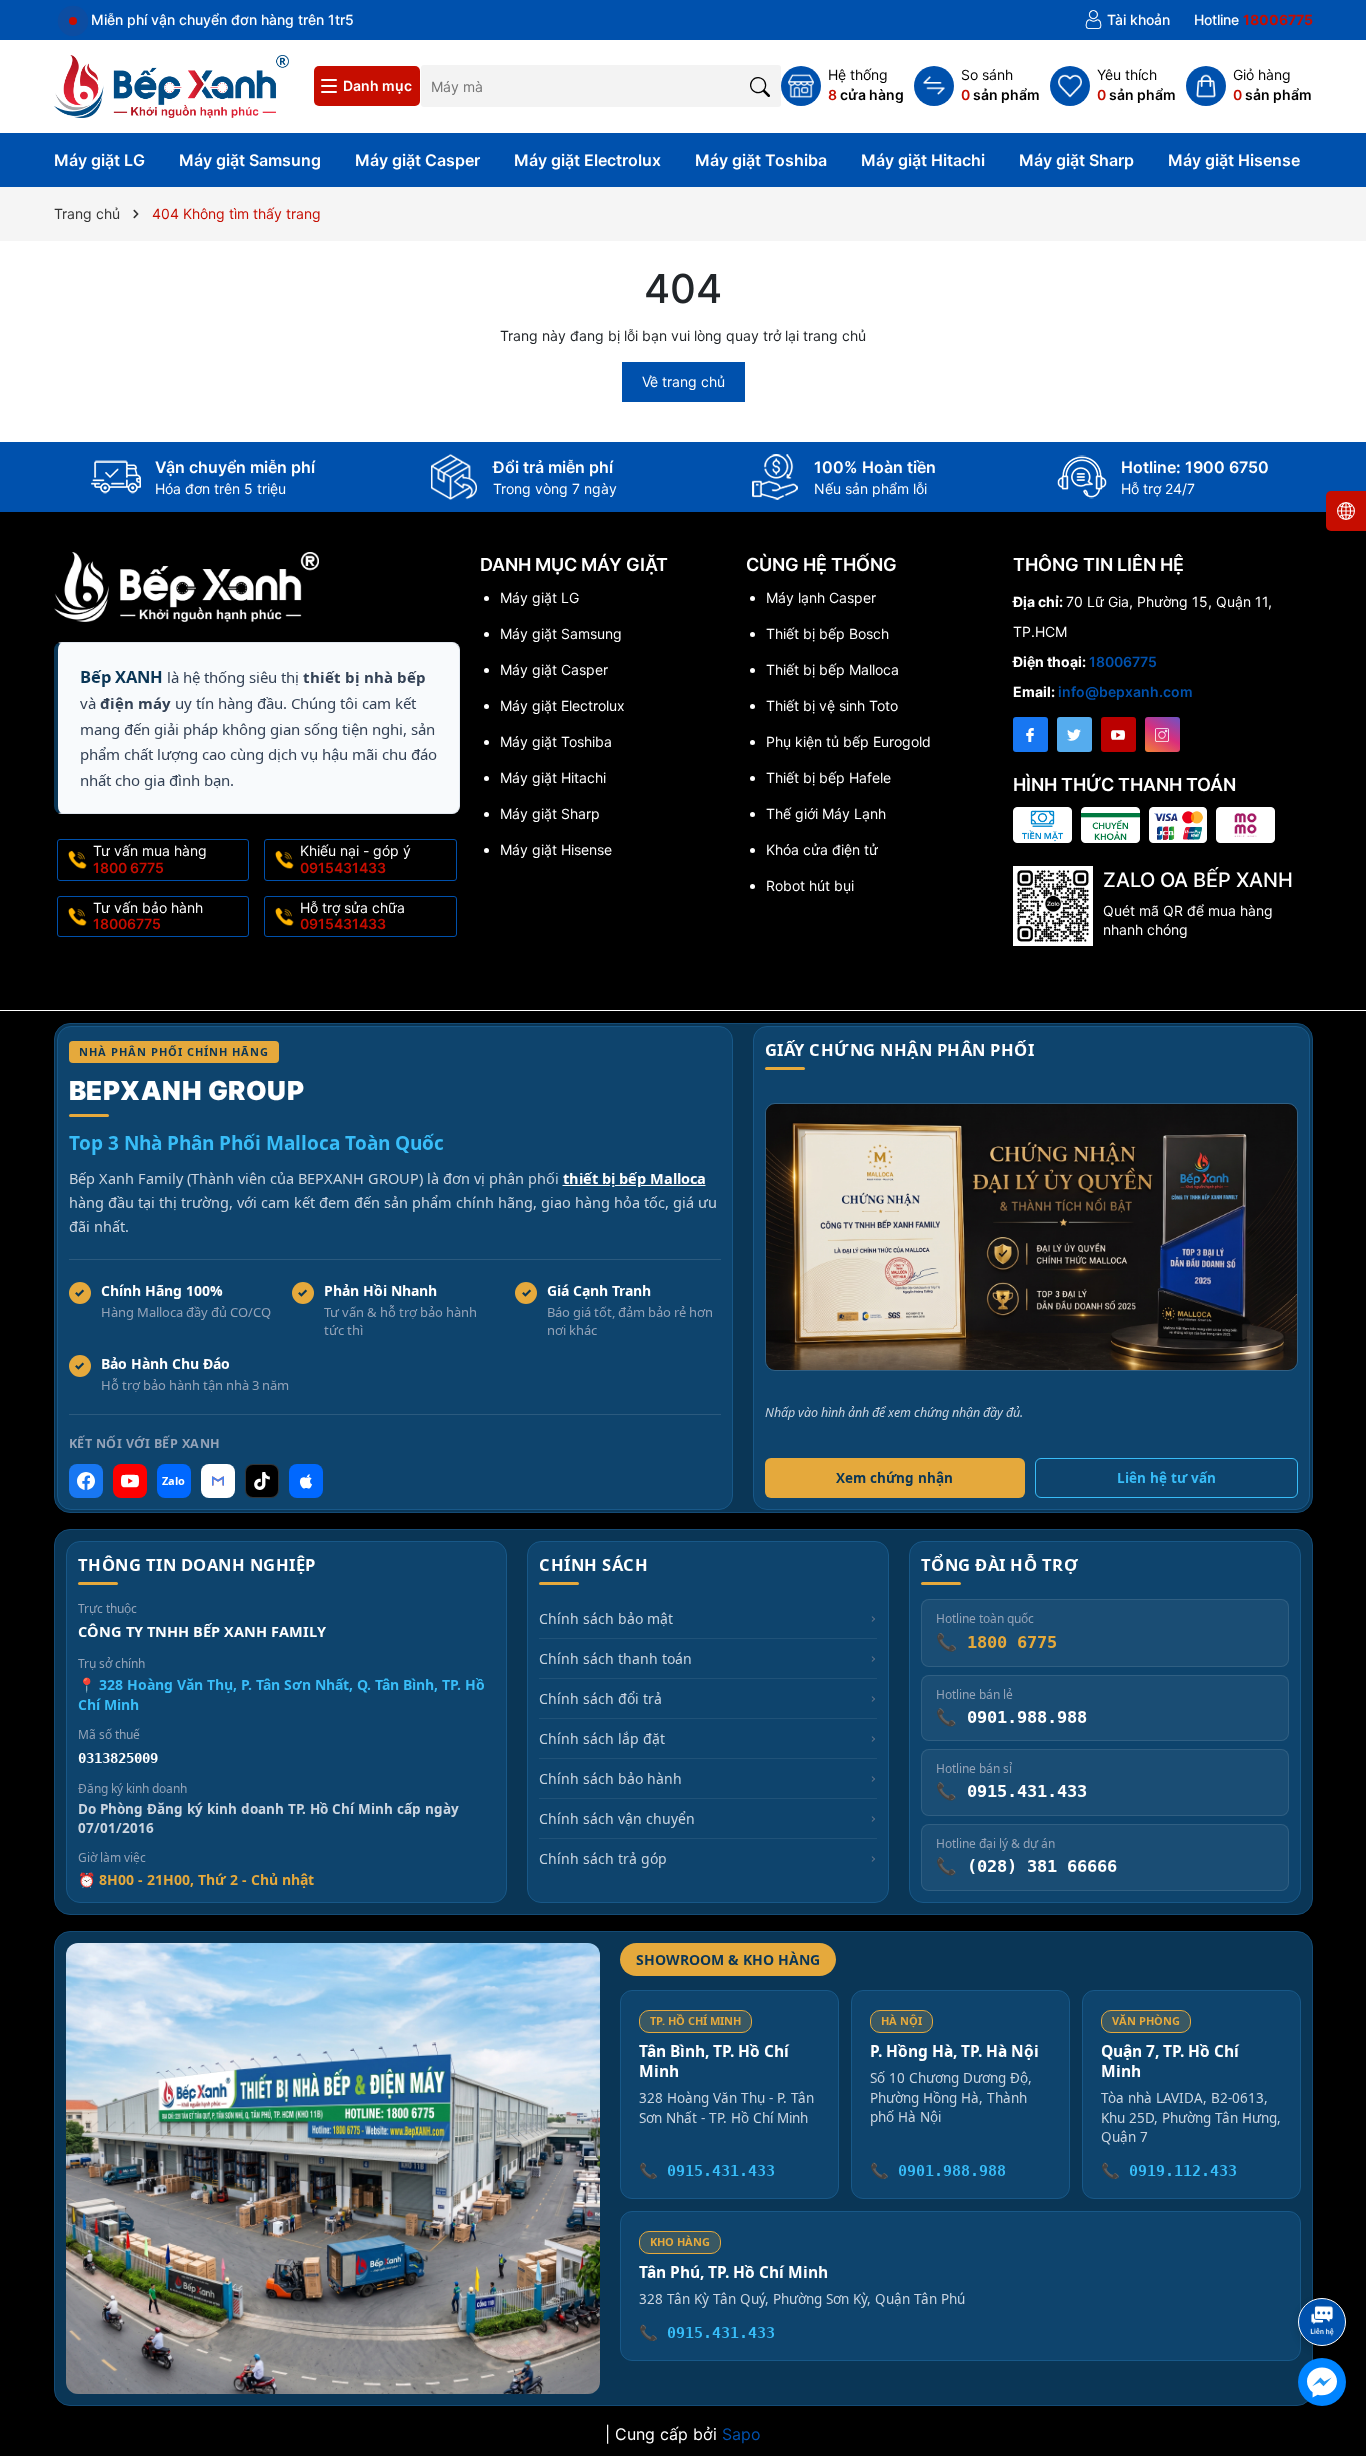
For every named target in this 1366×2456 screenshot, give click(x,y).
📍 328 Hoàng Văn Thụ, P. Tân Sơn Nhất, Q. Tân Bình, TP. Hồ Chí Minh (281, 1694)
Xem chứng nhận (894, 1478)
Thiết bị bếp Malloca (832, 669)
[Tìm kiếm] (760, 85)
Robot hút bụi (810, 885)
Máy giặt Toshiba (761, 160)
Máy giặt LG (99, 160)
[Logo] (172, 84)
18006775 (1123, 661)
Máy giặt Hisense (1234, 160)
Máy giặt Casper (417, 160)
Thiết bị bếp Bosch (827, 633)
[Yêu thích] (1113, 86)
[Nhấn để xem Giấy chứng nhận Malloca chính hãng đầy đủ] (1031, 1236)
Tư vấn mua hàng (150, 859)
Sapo (741, 2434)
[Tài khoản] (1127, 20)
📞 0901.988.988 (938, 2171)
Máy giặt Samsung (250, 160)
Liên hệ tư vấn (1166, 1478)
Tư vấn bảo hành (148, 916)
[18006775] (1253, 20)
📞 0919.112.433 (1169, 2171)
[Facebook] (1030, 734)
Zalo (173, 1480)
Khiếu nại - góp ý (355, 859)
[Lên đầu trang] (1325, 2268)
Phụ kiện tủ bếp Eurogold (848, 741)
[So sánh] (977, 86)
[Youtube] (1118, 734)
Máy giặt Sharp (1076, 160)
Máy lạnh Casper (821, 597)
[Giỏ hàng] (1249, 86)
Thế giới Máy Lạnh (826, 813)
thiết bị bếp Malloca (634, 1178)
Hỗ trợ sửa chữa (352, 916)
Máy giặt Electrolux (587, 160)
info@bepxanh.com (1125, 691)
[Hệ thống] (842, 86)
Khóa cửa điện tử (822, 849)
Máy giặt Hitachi (923, 160)
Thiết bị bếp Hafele (828, 777)
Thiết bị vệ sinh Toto (832, 705)
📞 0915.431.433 (707, 2171)
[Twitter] (1074, 734)
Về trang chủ (683, 381)
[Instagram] (1162, 734)
